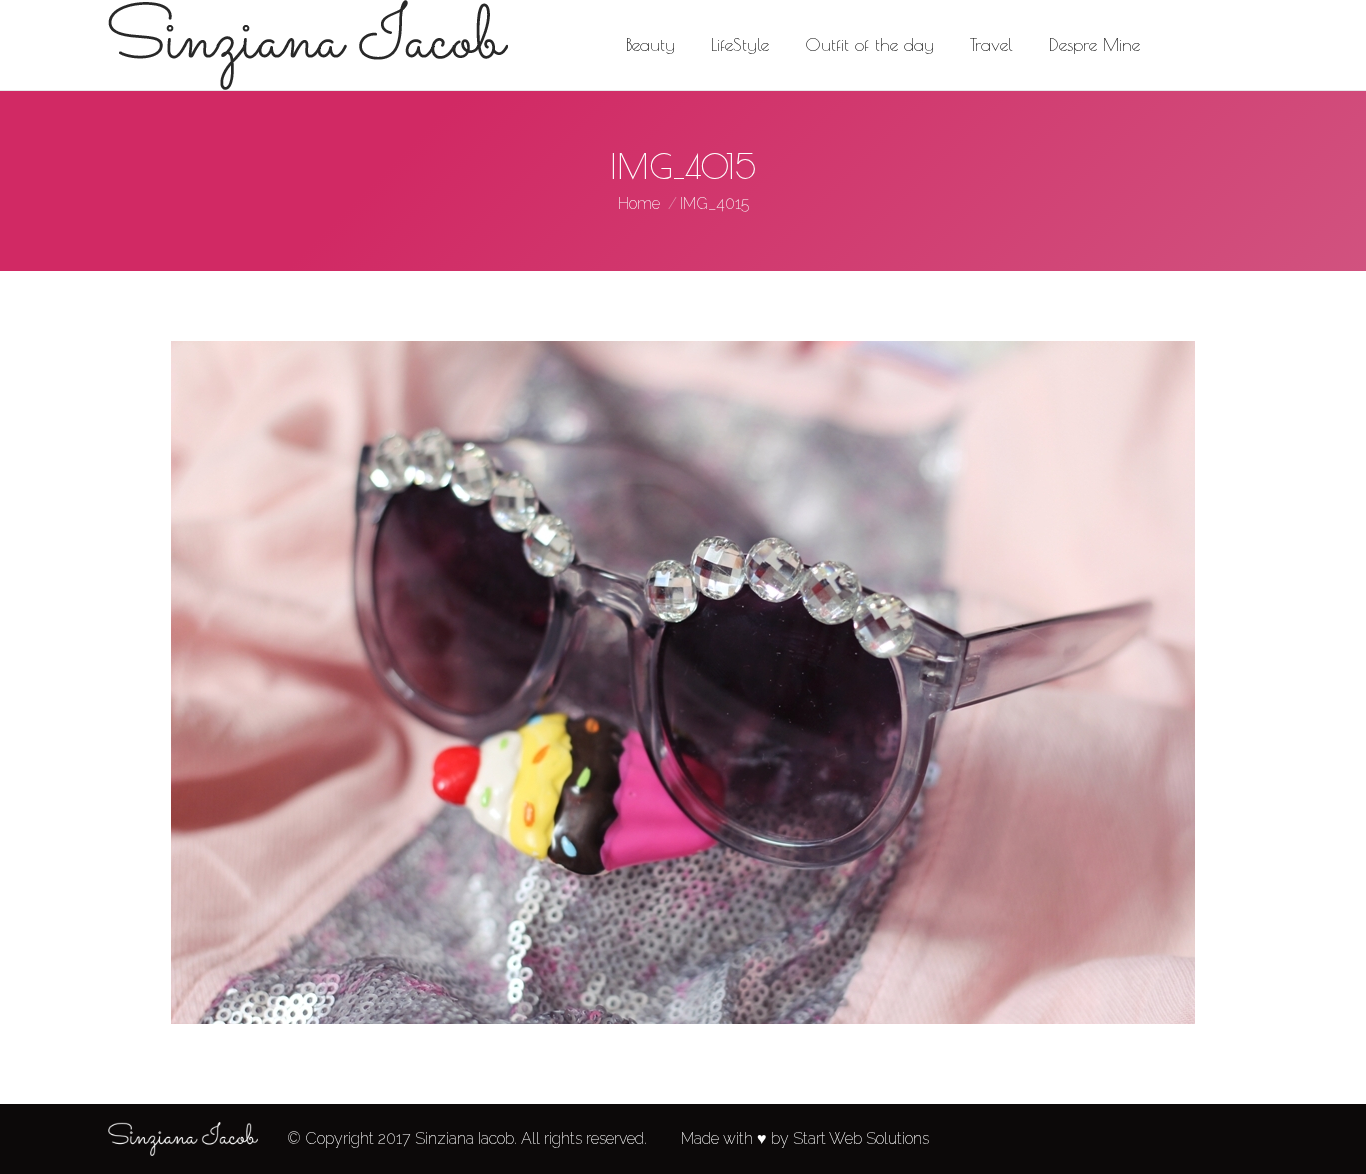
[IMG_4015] (683, 682)
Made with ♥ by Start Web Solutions (805, 1138)
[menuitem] (650, 45)
